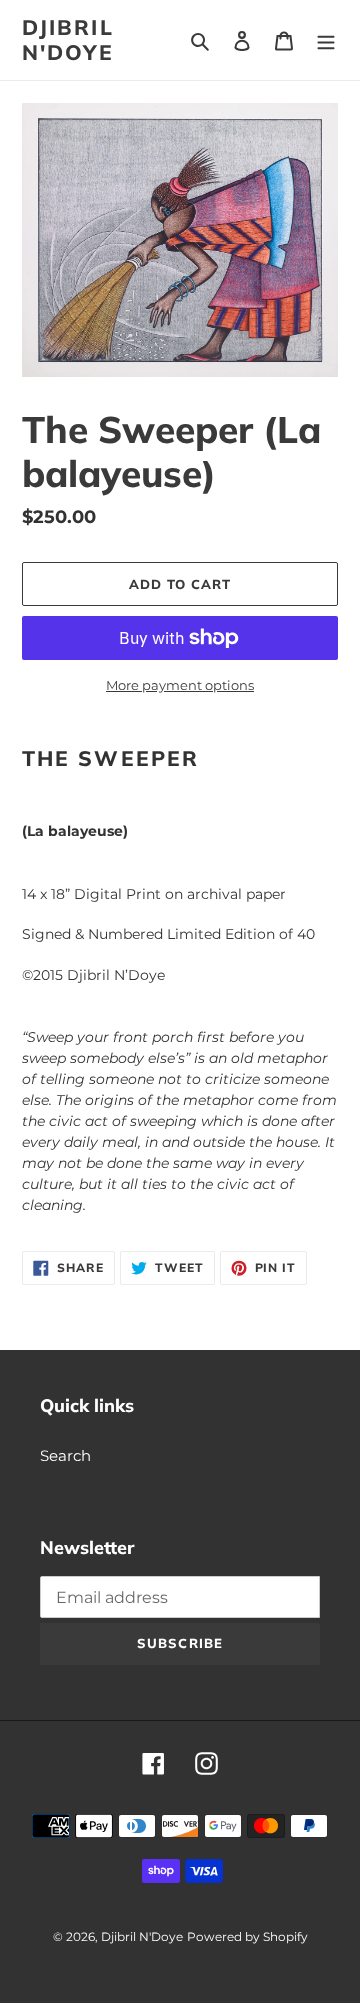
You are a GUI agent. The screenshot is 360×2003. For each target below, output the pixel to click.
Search (65, 1455)
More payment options (180, 685)
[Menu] (326, 40)
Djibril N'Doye (68, 40)
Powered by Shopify (247, 1936)
